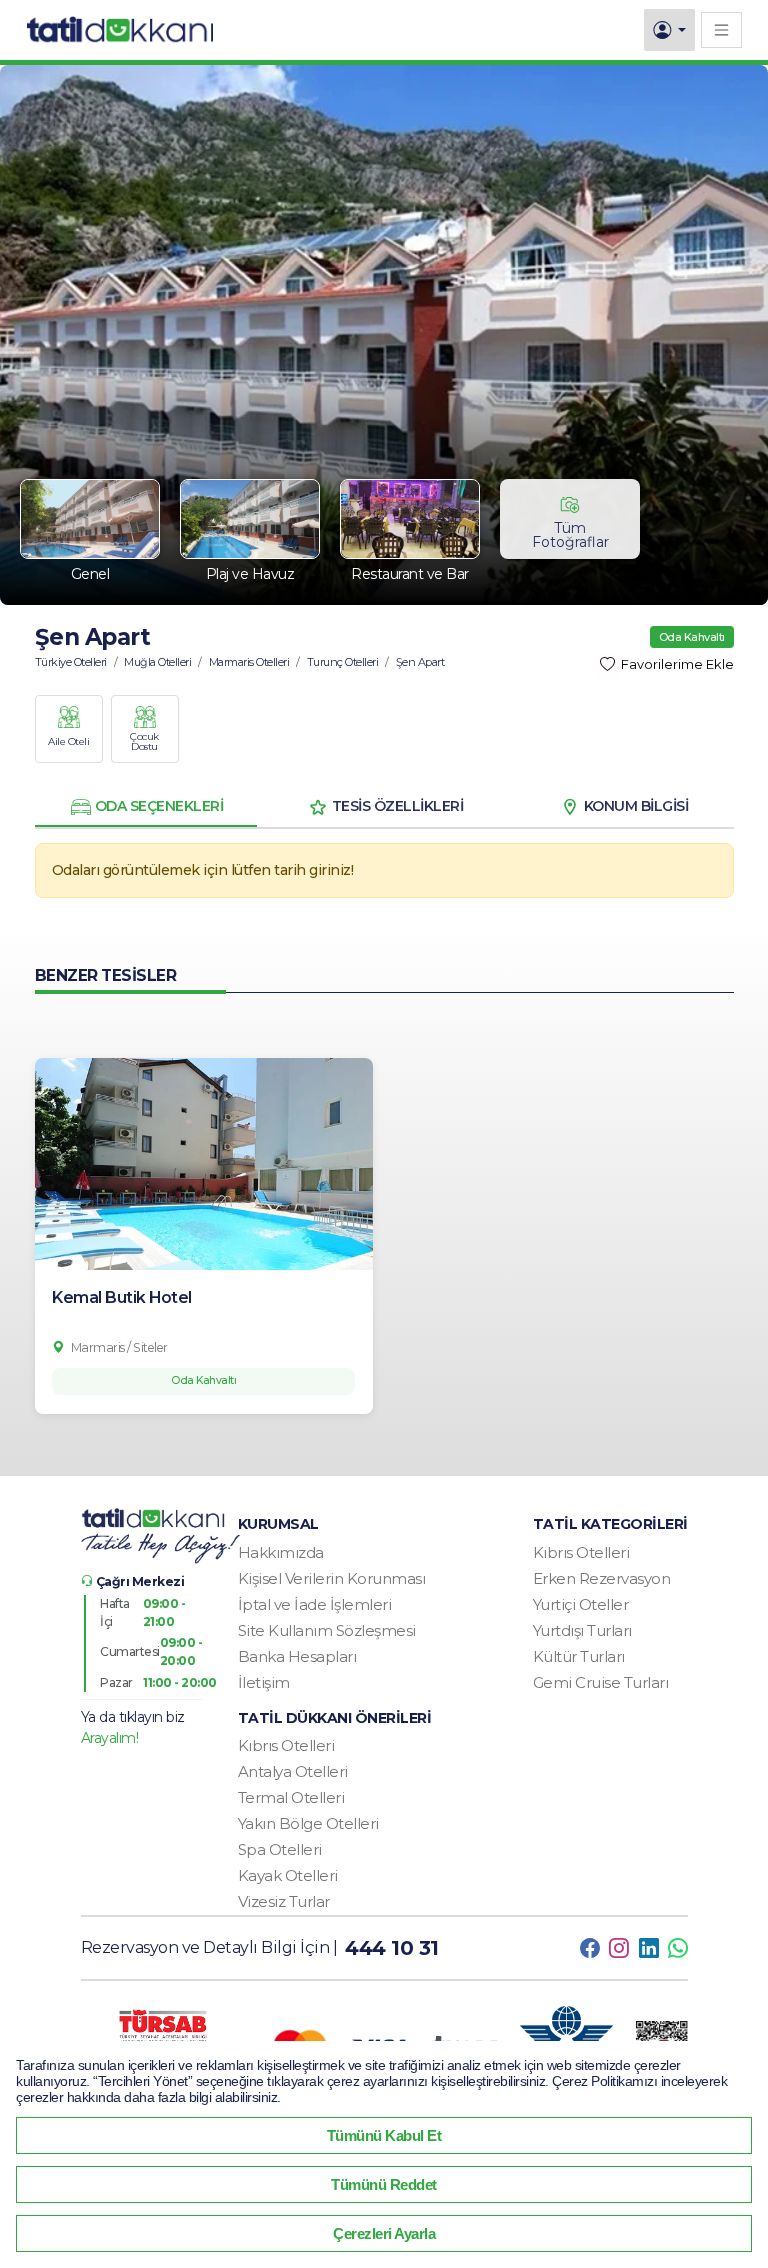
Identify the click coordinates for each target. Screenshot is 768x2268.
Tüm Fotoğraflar (570, 535)
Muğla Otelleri (157, 662)
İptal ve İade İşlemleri (315, 1604)
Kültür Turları (579, 1656)
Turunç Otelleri (343, 662)
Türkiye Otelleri (71, 662)
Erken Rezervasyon (602, 1578)
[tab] (146, 807)
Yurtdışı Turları (582, 1630)
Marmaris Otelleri (249, 662)
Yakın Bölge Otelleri (308, 1823)
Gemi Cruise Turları (601, 1682)
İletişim (264, 1682)
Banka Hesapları (297, 1656)
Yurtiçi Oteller (581, 1604)
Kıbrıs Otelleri (581, 1552)
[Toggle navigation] (721, 29)
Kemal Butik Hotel (122, 1297)
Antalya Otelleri (293, 1771)
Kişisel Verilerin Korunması (332, 1578)
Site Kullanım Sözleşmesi (327, 1630)
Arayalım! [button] (110, 1738)
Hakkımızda (281, 1552)
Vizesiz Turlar (284, 1901)
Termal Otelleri (291, 1797)
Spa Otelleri (280, 1849)
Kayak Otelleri (288, 1875)
